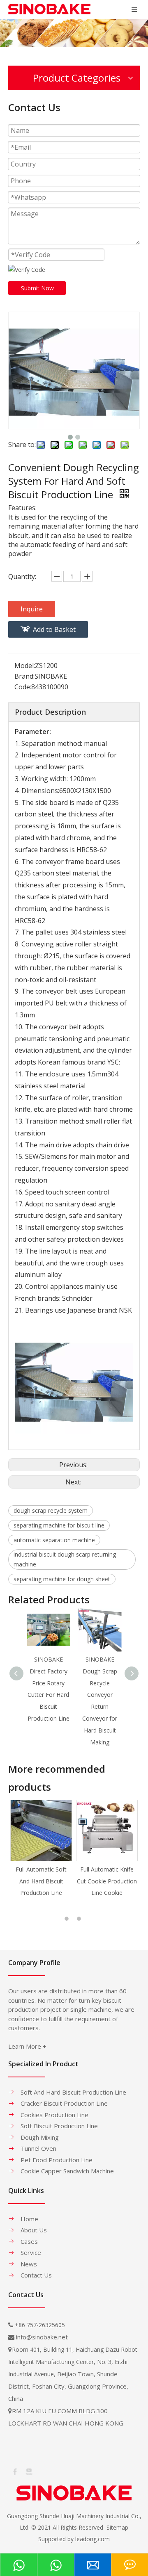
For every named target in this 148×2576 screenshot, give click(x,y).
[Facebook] (14, 2471)
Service (31, 2252)
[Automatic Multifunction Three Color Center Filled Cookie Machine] (107, 1831)
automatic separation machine (54, 1540)
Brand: (24, 676)
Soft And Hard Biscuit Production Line (73, 2092)
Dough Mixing (40, 2137)
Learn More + (27, 2046)
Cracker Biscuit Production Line (64, 2103)
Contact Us (36, 2275)
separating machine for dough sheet (62, 1579)
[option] (41, 1849)
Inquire (32, 609)
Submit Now (37, 288)
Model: (25, 666)
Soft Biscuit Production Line (59, 2126)
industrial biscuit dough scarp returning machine (65, 1559)
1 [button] (68, 1919)
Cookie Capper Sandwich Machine (67, 2171)
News (29, 2264)
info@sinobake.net (42, 2337)
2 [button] (80, 1919)
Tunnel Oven (38, 2148)
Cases (29, 2241)
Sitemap (117, 2527)
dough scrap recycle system (51, 1510)
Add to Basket (54, 629)
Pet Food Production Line (57, 2160)
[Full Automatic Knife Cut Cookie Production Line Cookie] (41, 1831)
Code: (23, 687)
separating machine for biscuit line (59, 1525)
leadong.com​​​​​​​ (92, 2539)
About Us (34, 2230)
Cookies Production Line (54, 2115)
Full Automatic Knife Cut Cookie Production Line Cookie (41, 1881)
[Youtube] (28, 2471)
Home (29, 2219)
